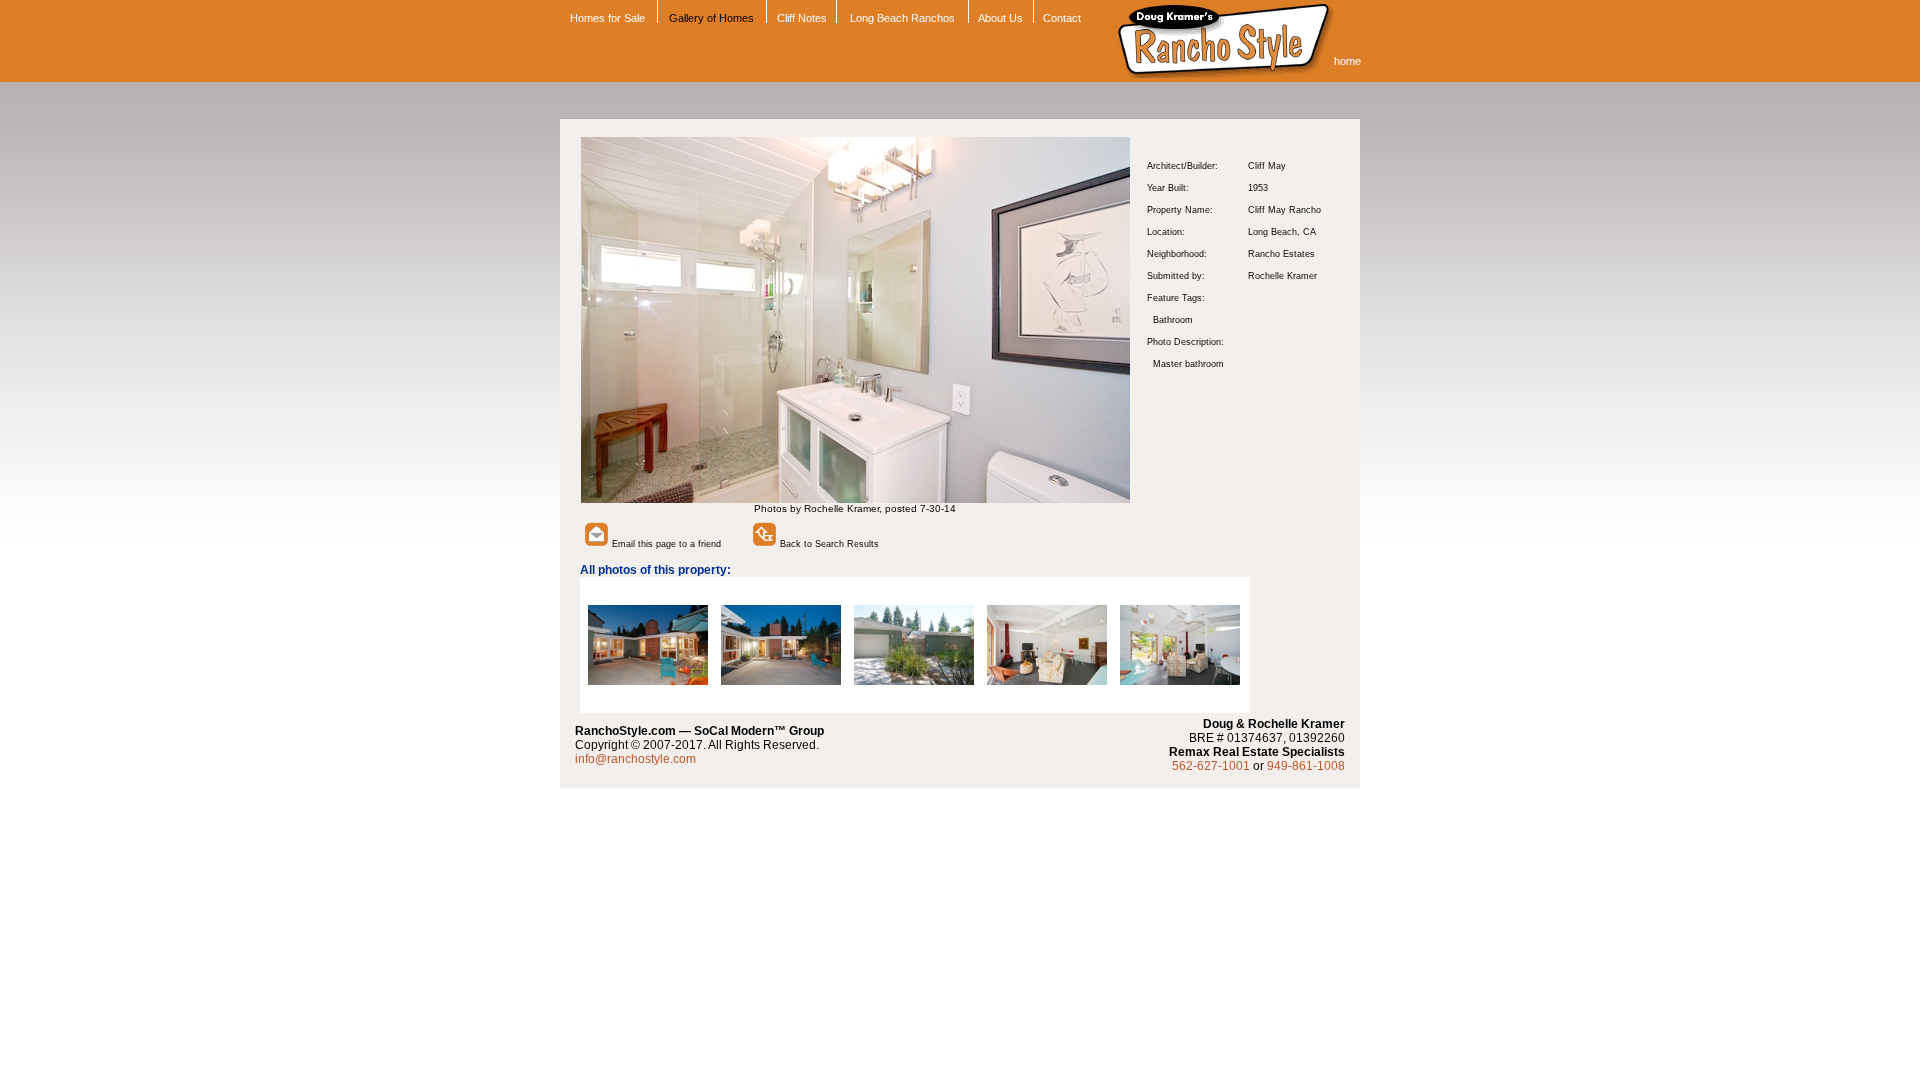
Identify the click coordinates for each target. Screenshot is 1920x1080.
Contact (1062, 18)
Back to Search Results (828, 544)
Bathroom (1173, 320)
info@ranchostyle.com (635, 759)
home (1347, 61)
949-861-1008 (1306, 766)
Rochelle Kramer (1282, 276)
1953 (1258, 188)
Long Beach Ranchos (902, 18)
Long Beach (1272, 232)
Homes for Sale (606, 18)
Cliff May (1267, 166)
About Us (1000, 18)
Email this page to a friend (665, 544)
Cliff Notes (802, 18)
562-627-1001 (1211, 766)
